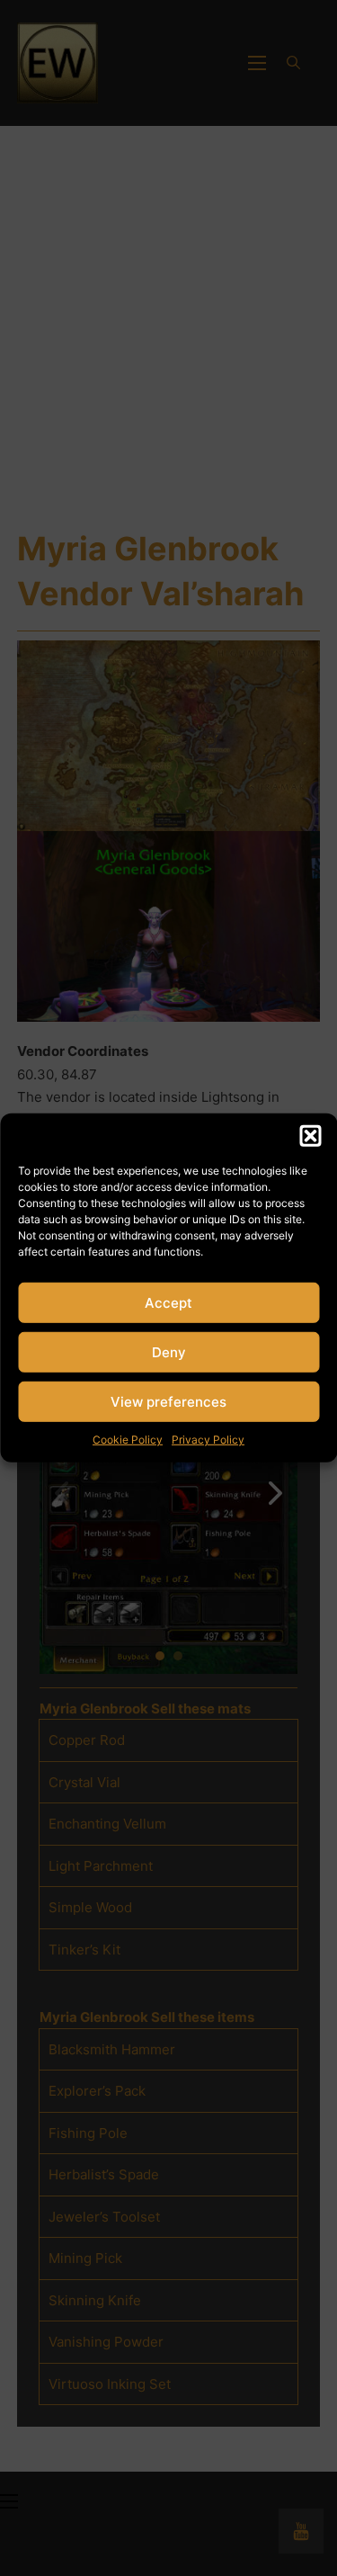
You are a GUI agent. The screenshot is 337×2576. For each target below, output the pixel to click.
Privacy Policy (208, 1440)
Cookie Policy (128, 1440)
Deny (169, 1351)
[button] (310, 1136)
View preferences (168, 1401)
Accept (168, 1302)
